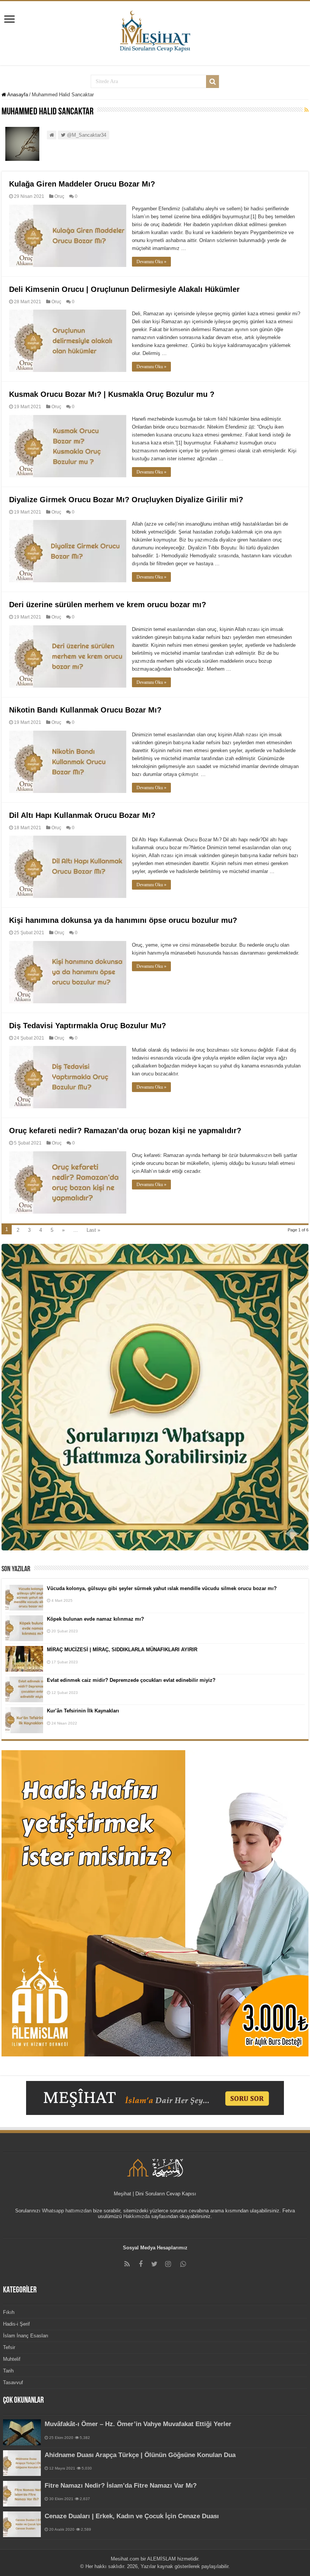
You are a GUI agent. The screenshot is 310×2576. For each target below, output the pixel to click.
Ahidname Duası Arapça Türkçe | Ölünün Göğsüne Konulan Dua (140, 2455)
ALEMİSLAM (161, 2559)
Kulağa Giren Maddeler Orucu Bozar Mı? (82, 184)
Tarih (8, 2371)
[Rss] (127, 2264)
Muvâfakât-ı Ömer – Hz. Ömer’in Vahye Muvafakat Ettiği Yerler (138, 2424)
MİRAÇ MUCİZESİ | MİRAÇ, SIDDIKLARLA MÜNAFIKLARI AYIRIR (122, 1650)
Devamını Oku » (151, 262)
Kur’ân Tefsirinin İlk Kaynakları (83, 1711)
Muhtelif (12, 2359)
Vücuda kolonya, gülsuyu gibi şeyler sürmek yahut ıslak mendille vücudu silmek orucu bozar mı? (162, 1588)
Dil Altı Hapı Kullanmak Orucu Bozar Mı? (82, 815)
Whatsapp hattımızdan (67, 2211)
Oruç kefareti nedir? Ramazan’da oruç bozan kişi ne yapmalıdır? (125, 1131)
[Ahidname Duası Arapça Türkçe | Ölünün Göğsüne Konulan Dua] (22, 2463)
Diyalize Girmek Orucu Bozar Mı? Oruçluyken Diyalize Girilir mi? (126, 500)
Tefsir (9, 2347)
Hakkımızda (136, 2216)
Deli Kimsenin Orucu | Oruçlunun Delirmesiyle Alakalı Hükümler (124, 289)
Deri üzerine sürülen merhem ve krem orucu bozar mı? (108, 605)
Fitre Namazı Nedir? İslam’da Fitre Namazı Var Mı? (121, 2486)
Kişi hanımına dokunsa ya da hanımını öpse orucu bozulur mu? (123, 920)
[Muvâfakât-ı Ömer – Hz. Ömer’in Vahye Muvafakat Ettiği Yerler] (22, 2432)
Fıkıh (9, 2312)
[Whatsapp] (183, 2264)
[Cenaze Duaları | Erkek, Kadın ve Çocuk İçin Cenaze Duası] (22, 2524)
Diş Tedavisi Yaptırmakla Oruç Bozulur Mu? (88, 1026)
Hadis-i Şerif (16, 2324)
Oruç (59, 196)
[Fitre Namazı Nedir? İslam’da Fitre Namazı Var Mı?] (22, 2494)
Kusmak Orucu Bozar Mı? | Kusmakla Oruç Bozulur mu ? (112, 394)
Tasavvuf (13, 2382)
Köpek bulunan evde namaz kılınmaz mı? (95, 1619)
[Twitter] (154, 2264)
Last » (93, 1230)
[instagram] (168, 2264)
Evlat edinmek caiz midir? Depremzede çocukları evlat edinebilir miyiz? (131, 1680)
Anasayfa (17, 95)
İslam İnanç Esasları (26, 2336)
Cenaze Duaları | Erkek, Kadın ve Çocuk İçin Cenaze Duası (132, 2516)
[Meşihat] (155, 30)
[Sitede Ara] (212, 82)
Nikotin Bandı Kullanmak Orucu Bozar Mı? (85, 710)
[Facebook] (141, 2264)
